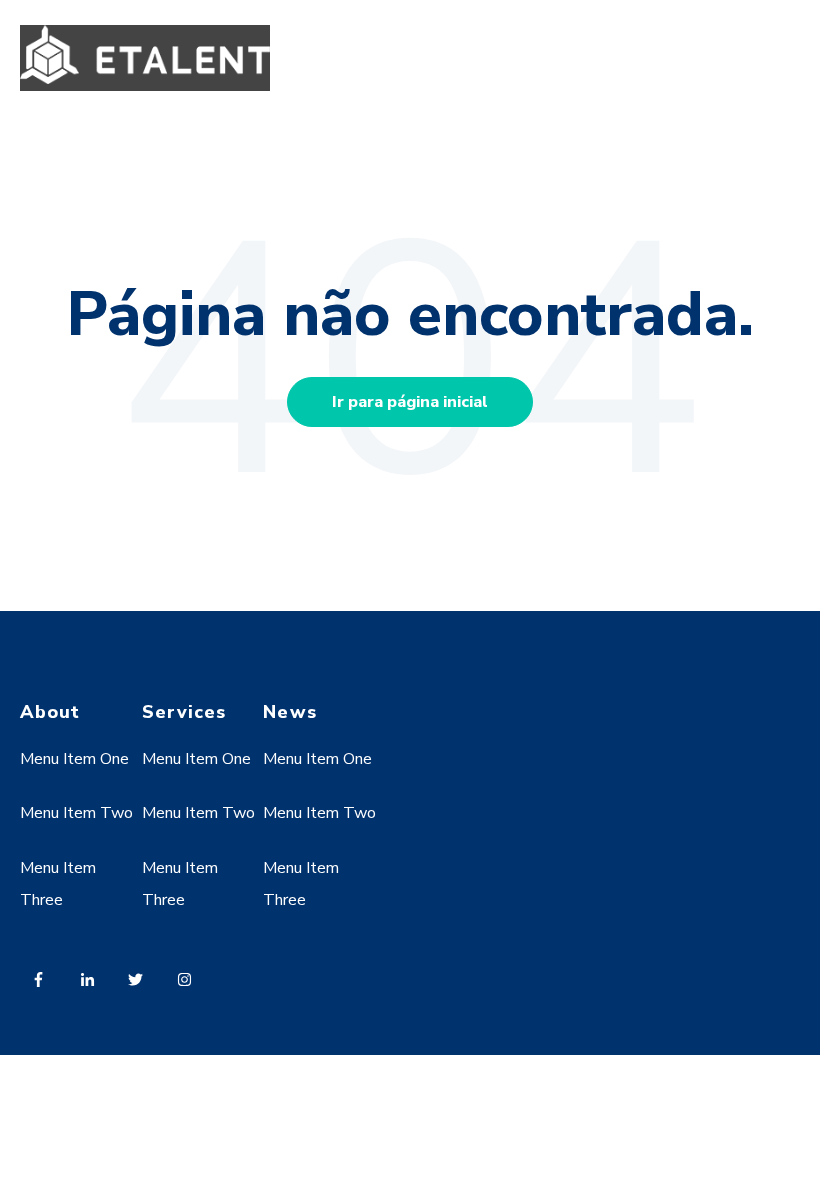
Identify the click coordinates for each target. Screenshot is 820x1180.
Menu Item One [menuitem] (74, 759)
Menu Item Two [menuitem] (76, 813)
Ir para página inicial (410, 402)
